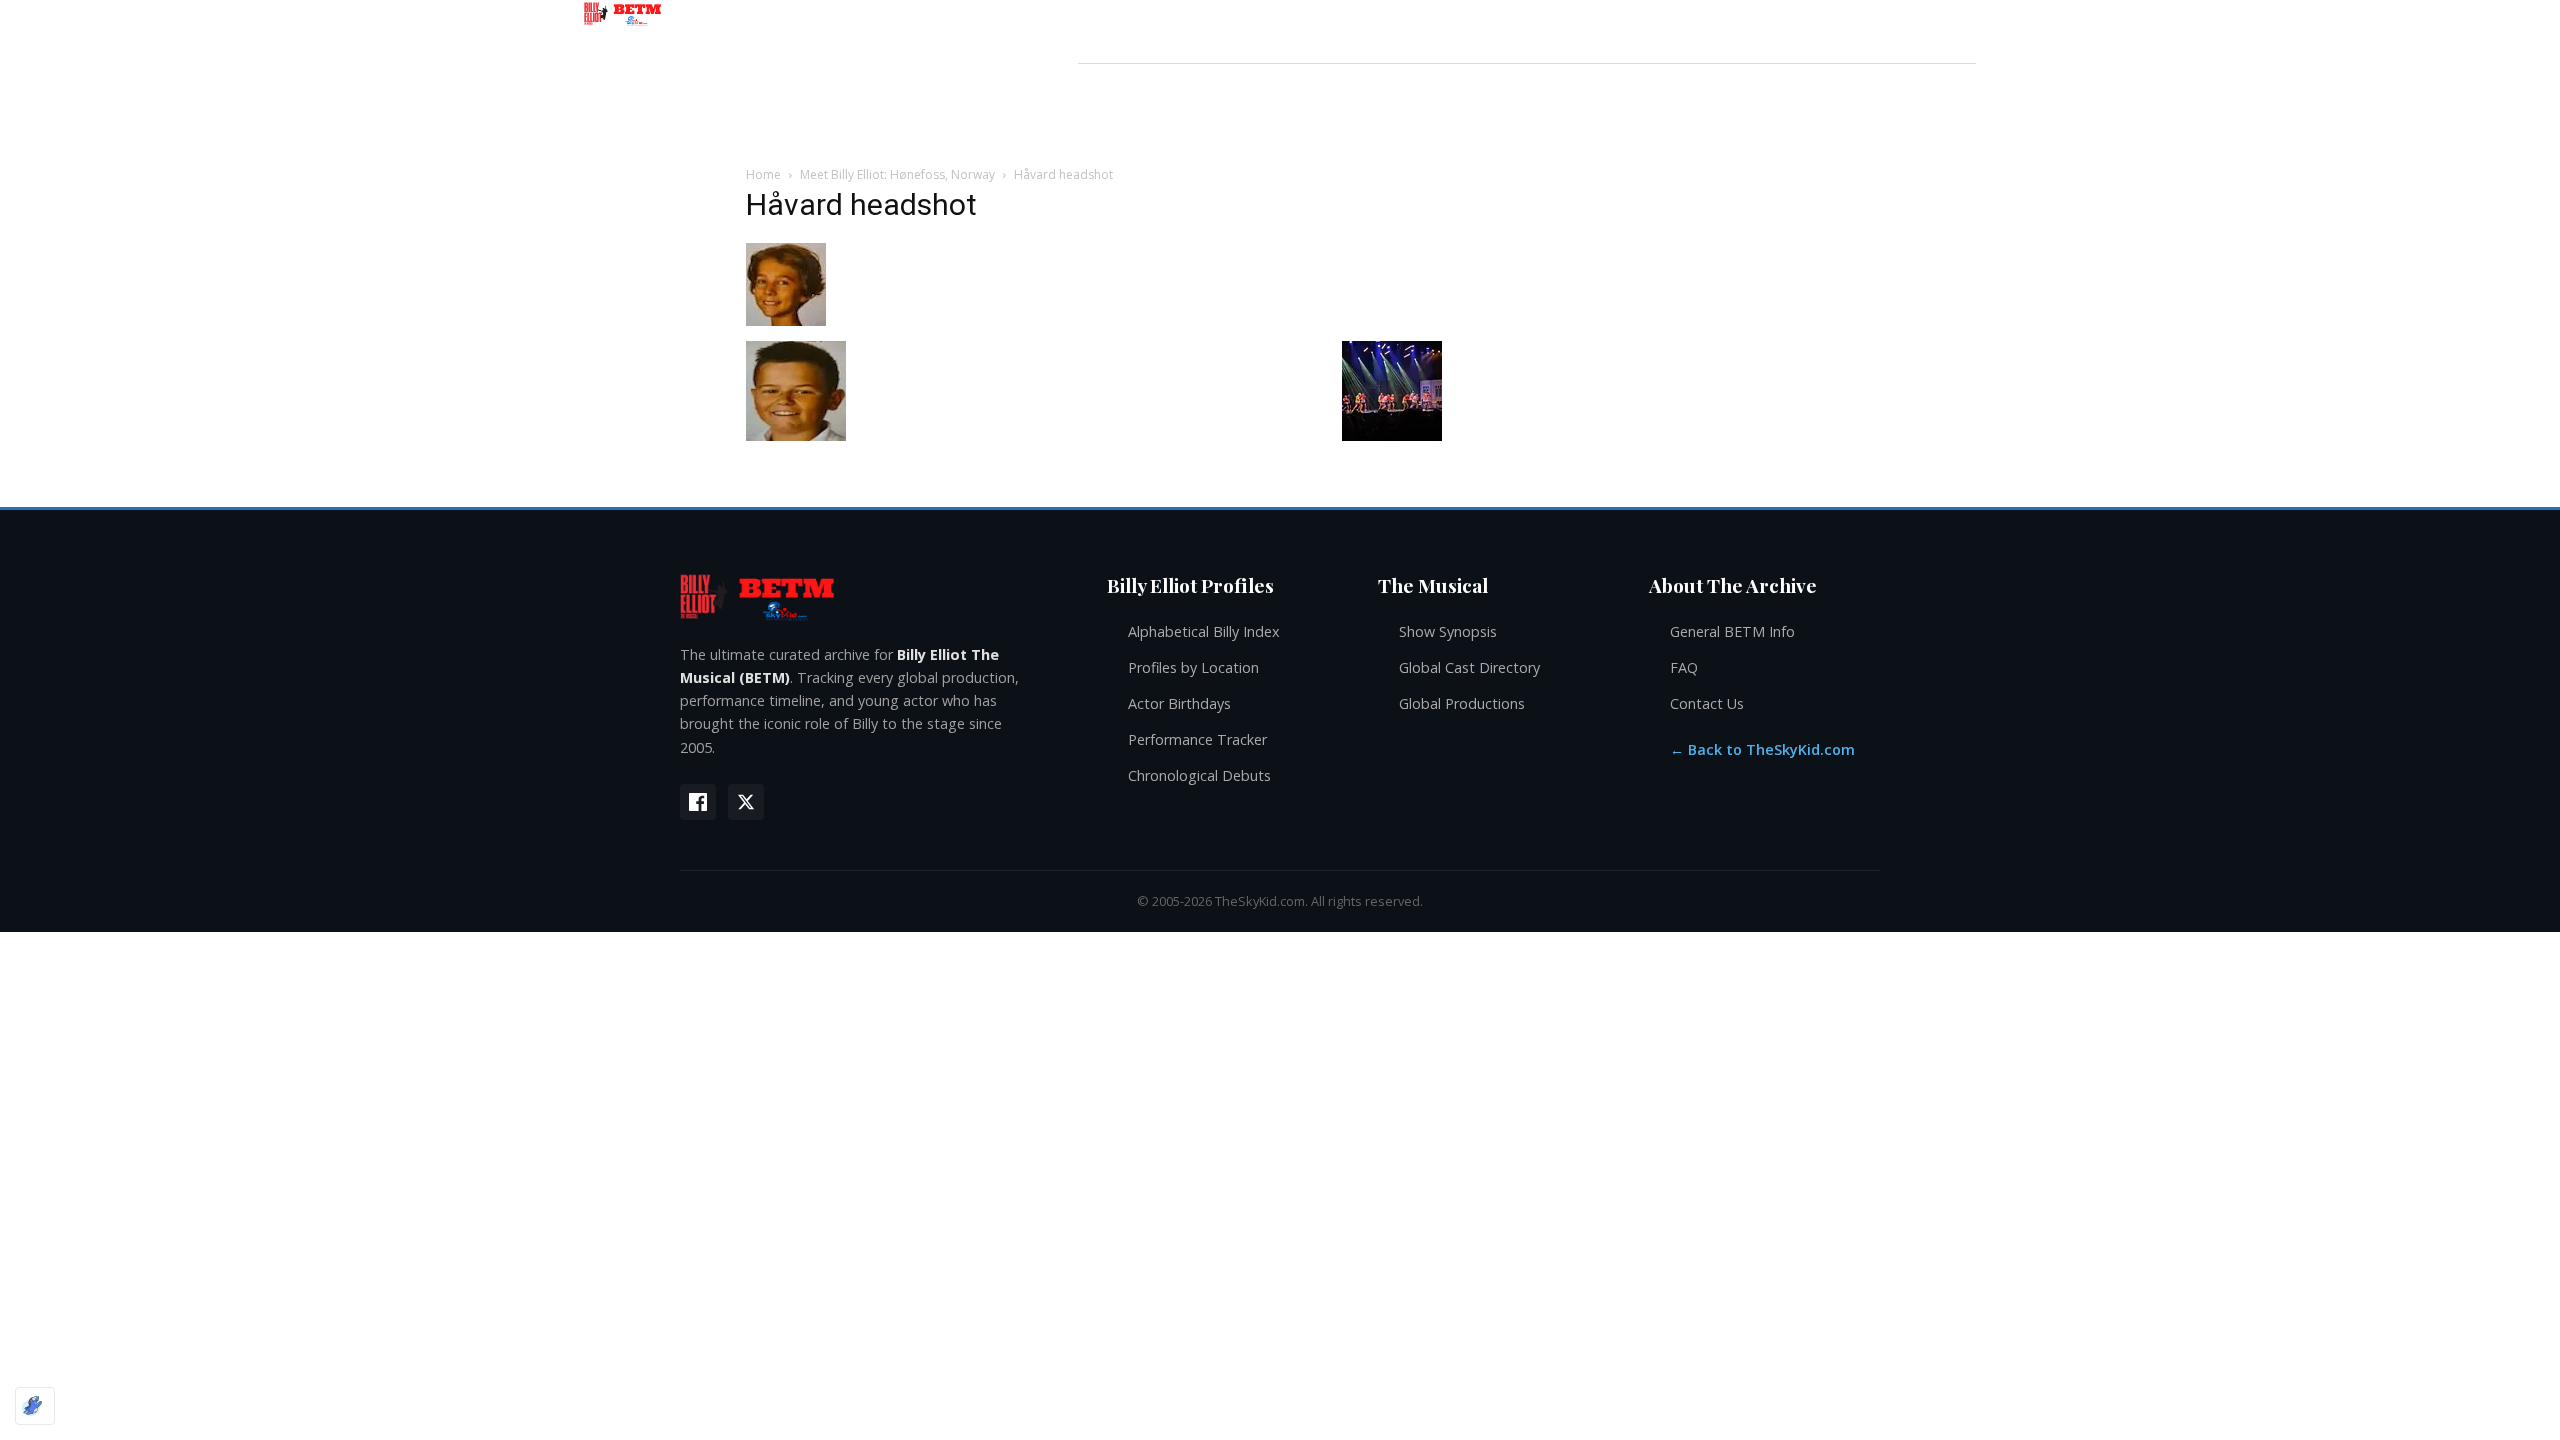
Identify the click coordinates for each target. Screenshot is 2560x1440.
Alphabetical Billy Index (1204, 631)
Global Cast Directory (1469, 667)
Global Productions (1462, 703)
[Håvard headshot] (786, 320)
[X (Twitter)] (746, 802)
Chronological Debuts (1199, 775)
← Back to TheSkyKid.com (1762, 749)
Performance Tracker (1197, 739)
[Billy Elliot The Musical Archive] (873, 596)
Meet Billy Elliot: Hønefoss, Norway (897, 174)
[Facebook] (698, 802)
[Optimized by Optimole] (35, 1406)
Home (763, 174)
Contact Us (1707, 703)
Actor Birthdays (1179, 703)
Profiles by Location (1193, 667)
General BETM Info (1732, 631)
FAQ (1684, 667)
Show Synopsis (1448, 631)
